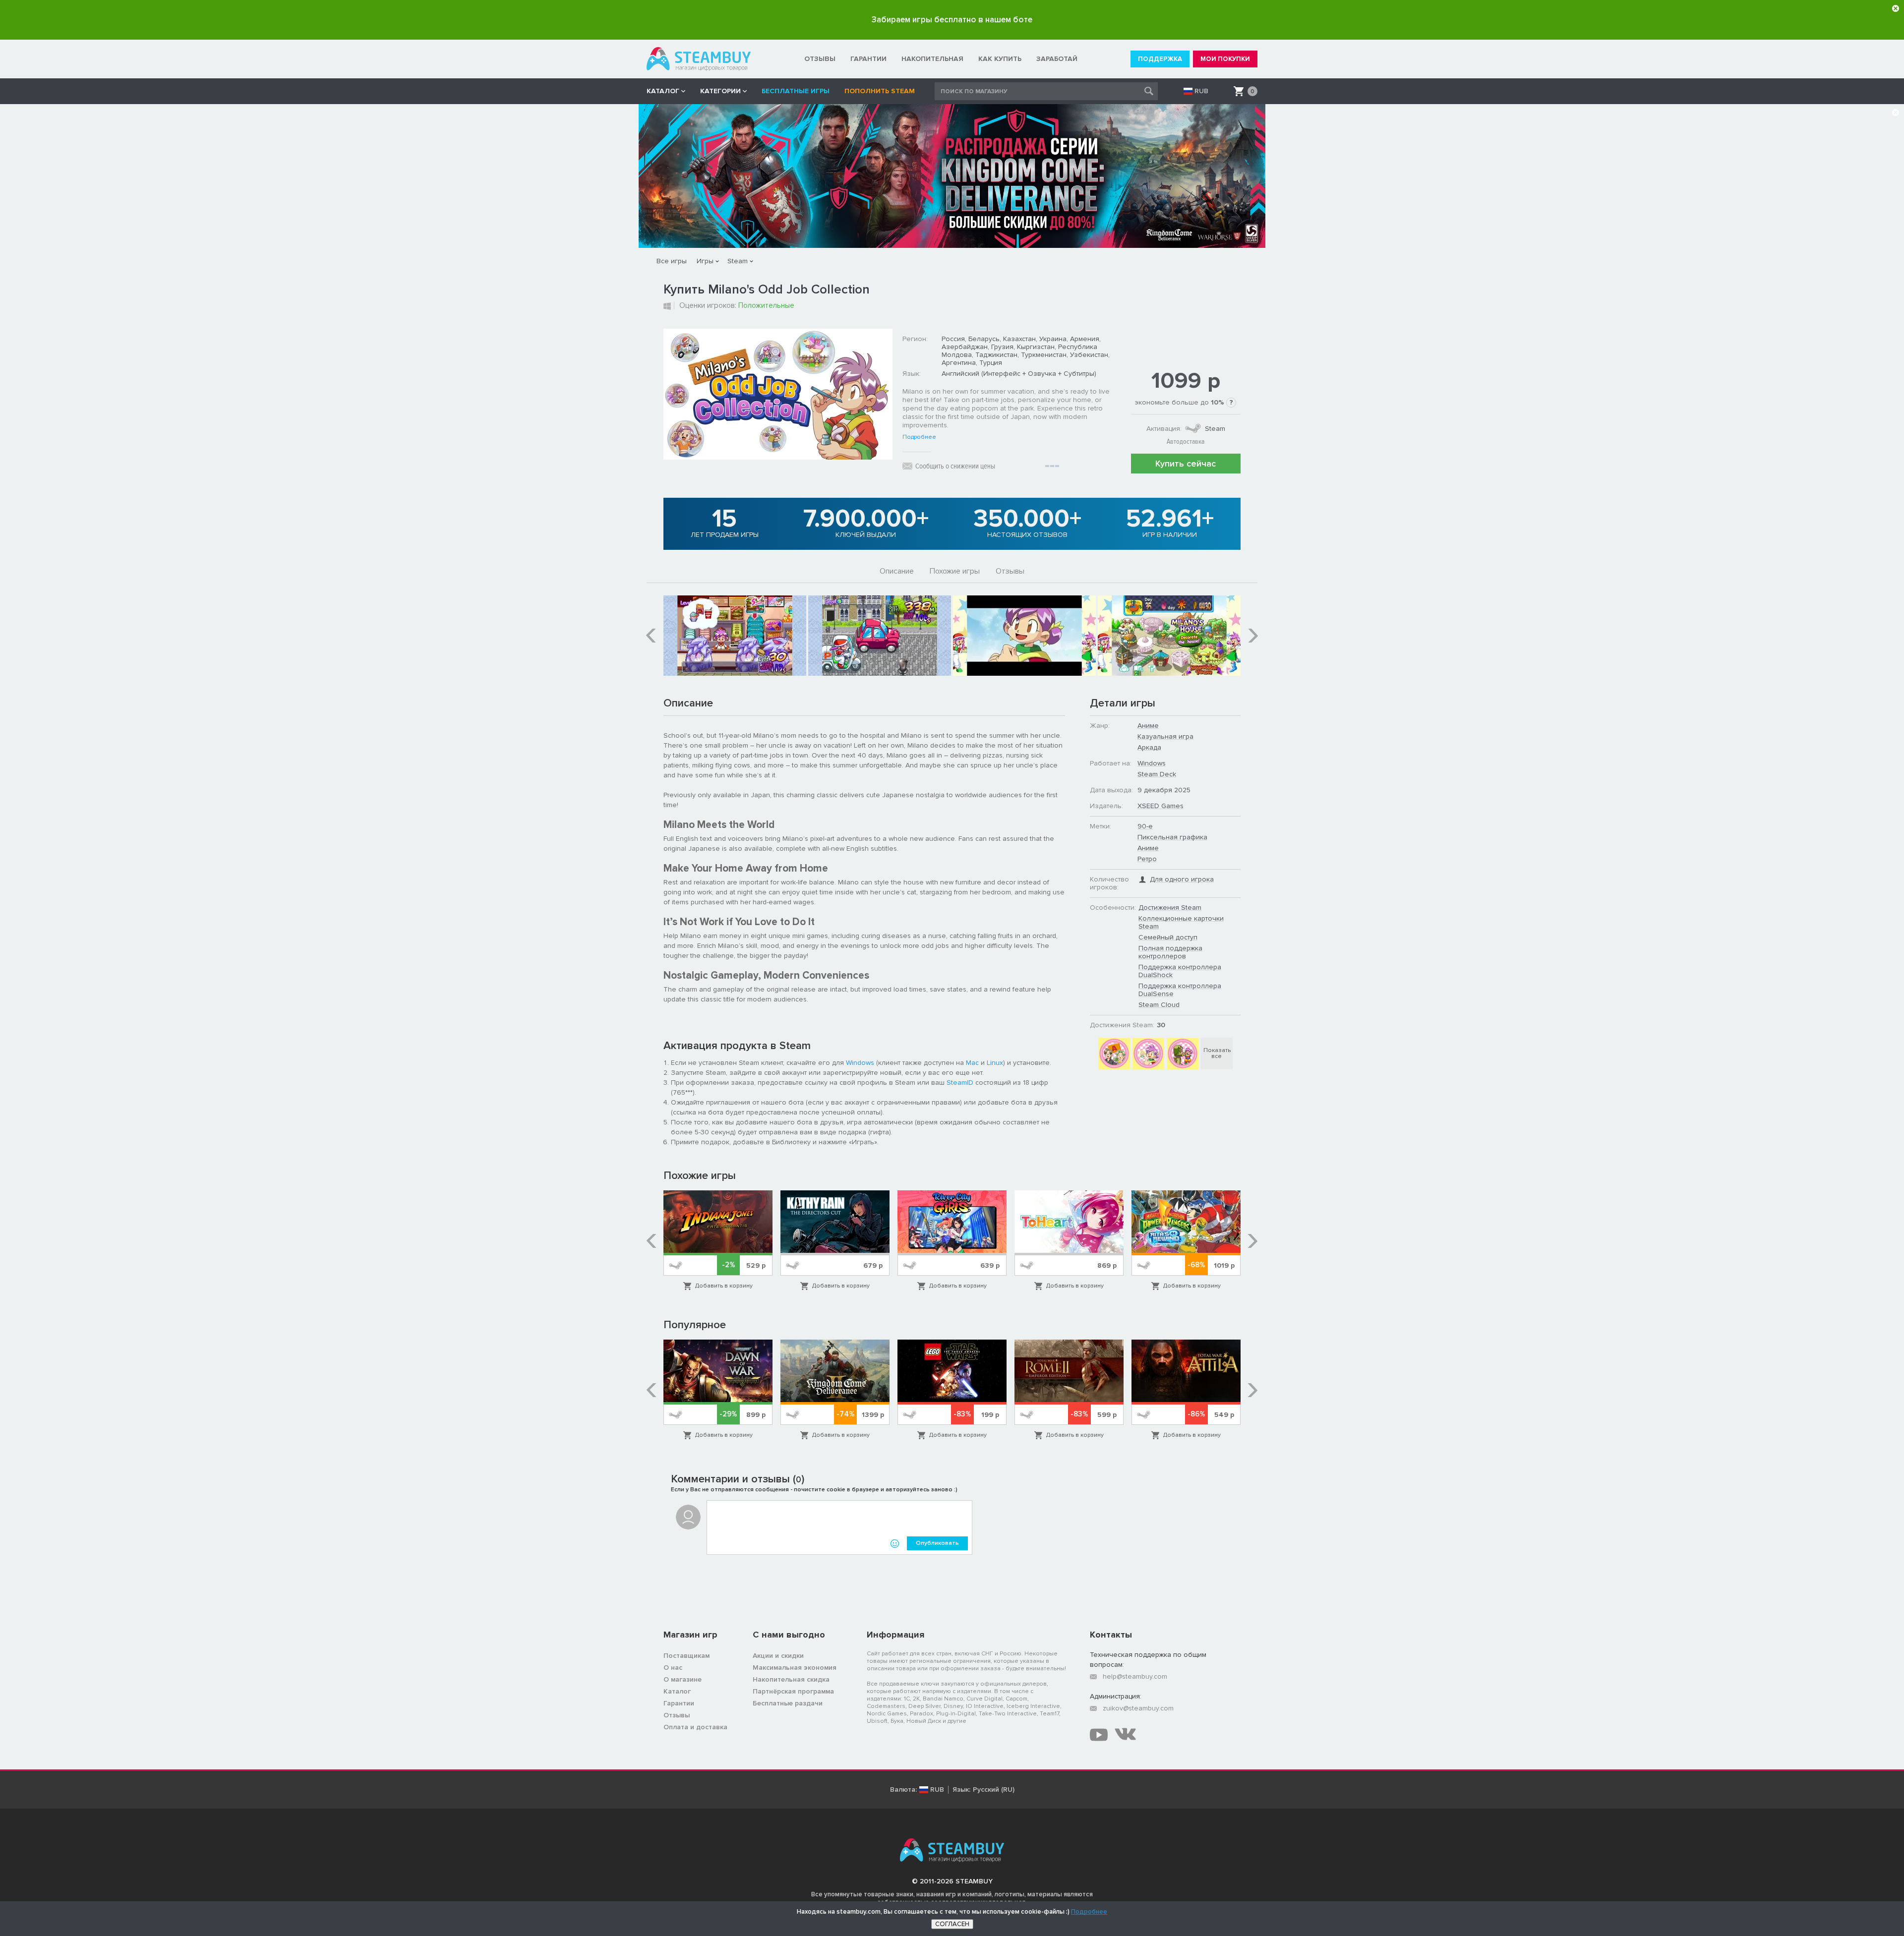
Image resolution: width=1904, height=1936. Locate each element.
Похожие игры (955, 571)
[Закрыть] (1896, 8)
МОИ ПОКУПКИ (1225, 59)
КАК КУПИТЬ (1000, 59)
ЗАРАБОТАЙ (1057, 59)
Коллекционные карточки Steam (1181, 922)
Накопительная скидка (791, 1679)
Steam (738, 261)
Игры (705, 261)
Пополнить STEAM (880, 91)
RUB (1201, 91)
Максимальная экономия (795, 1668)
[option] (735, 636)
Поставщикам (686, 1656)
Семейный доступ (1168, 937)
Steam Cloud (1159, 1005)
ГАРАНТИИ (868, 59)
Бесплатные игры (796, 91)
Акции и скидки (778, 1656)
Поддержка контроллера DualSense (1180, 990)
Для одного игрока (1182, 879)
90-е (1145, 826)
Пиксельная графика (1172, 837)
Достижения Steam (1170, 908)
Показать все (1217, 1053)
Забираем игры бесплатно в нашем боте (952, 20)
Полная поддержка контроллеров (1170, 952)
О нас (673, 1668)
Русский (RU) (994, 1790)
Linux (995, 1063)
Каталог (677, 1691)
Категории (720, 91)
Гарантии (679, 1703)
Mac (972, 1063)
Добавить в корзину (724, 1286)
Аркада (1149, 747)
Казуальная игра (1165, 736)
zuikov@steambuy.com (1138, 1708)
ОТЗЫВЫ (820, 59)
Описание (897, 571)
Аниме (1148, 726)
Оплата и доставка (695, 1727)
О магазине (683, 1679)
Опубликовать (937, 1543)
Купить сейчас (1186, 464)
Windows (860, 1063)
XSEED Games (1160, 806)
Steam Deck (1157, 774)
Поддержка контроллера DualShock (1180, 971)
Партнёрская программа (793, 1691)
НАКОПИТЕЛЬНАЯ (932, 59)
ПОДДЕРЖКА (1160, 59)
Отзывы (1010, 571)
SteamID (960, 1083)
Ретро (1147, 859)
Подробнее (919, 437)
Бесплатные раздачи (788, 1703)
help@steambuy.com (1135, 1676)
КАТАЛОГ (663, 91)
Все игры (672, 261)
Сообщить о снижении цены (955, 466)
